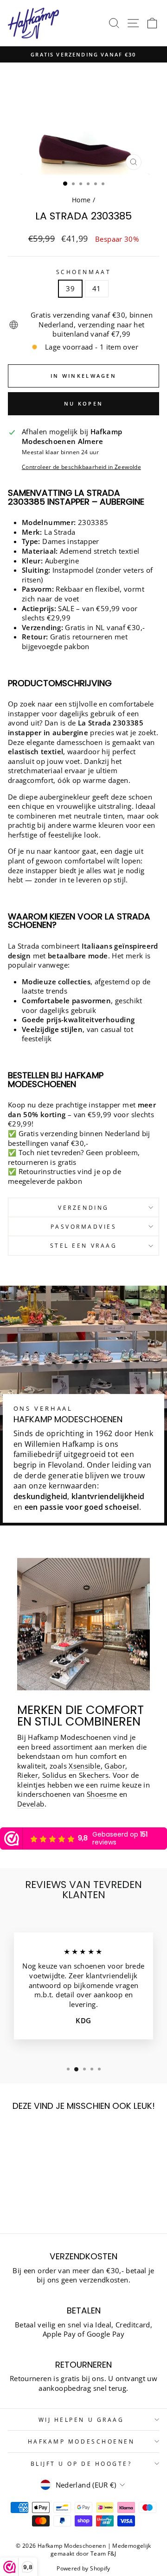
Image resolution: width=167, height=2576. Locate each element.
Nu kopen (83, 403)
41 (97, 288)
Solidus (55, 1775)
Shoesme (102, 1794)
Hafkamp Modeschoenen (81, 2441)
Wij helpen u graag (81, 2420)
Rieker (28, 1775)
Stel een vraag (83, 1245)
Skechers (94, 1775)
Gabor (115, 1766)
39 (70, 288)
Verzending (83, 1207)
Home (81, 200)
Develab (31, 1804)
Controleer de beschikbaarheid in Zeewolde (81, 467)
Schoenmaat (83, 272)
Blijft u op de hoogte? (81, 2463)
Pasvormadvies (84, 1226)
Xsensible (84, 1766)
